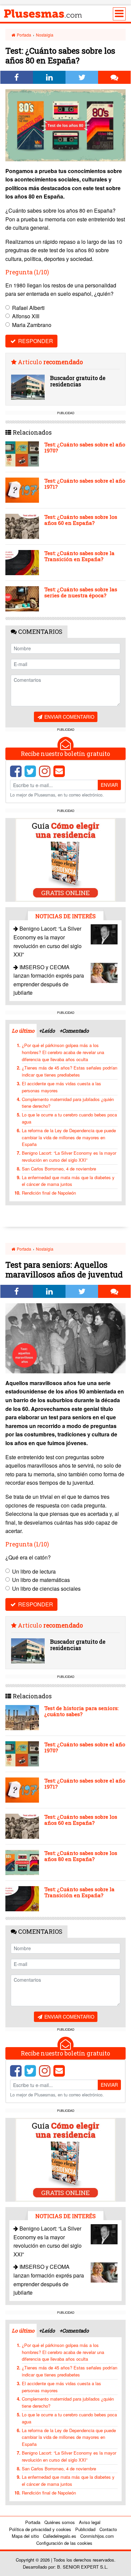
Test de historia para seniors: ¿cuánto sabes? (81, 1711)
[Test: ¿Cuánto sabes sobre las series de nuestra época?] (22, 599)
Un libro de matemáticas (41, 1580)
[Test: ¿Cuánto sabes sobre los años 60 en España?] (22, 526)
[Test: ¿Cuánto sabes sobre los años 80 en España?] (22, 1862)
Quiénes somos (60, 2522)
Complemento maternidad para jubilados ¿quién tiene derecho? (68, 1103)
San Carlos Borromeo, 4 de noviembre (59, 1169)
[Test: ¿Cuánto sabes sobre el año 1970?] (22, 454)
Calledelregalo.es (60, 2536)
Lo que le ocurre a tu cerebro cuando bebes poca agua (69, 1118)
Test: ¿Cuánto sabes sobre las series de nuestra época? (81, 592)
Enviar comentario (69, 717)
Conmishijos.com (97, 2536)
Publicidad (85, 2529)
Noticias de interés (65, 916)
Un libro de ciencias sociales (46, 1588)
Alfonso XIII (26, 316)
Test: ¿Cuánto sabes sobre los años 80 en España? (81, 1856)
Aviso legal (90, 2522)
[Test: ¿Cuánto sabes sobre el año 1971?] (22, 490)
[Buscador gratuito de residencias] (28, 387)
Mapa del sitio (25, 2536)
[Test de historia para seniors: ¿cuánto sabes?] (22, 1718)
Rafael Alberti (28, 308)
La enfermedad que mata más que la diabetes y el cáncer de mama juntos (68, 1181)
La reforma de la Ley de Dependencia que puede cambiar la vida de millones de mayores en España (69, 1137)
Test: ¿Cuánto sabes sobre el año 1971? (85, 484)
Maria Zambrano (32, 325)
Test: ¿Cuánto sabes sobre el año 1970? (85, 447)
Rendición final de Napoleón (49, 1193)
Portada (24, 35)
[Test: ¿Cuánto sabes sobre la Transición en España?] (22, 563)
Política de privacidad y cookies (40, 2529)
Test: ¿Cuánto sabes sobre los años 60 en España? (81, 520)
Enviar (109, 785)
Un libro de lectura (34, 1571)
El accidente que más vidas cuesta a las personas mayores (61, 1087)
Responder (35, 341)
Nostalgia (45, 35)
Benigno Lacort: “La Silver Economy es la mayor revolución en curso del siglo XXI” (69, 1156)
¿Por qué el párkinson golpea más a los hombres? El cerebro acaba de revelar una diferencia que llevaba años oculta (63, 1052)
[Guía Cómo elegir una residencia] (65, 859)
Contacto (108, 2529)
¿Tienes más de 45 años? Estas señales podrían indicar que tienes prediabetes (70, 1071)
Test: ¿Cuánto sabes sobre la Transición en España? (79, 556)
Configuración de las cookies (64, 2543)
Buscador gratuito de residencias (78, 381)
